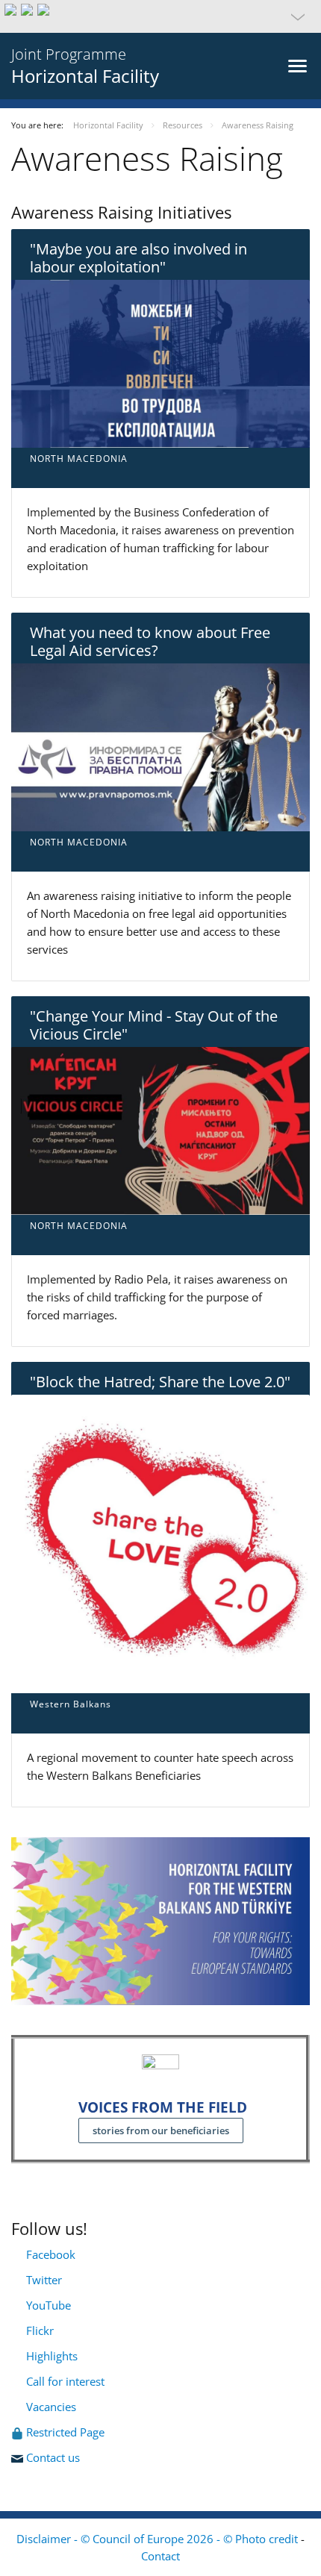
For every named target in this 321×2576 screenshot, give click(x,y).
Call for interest (68, 2381)
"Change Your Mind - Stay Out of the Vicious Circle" (154, 1025)
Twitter (44, 2280)
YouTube (47, 2305)
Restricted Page (67, 2432)
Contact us (54, 2457)
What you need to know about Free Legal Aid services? (150, 641)
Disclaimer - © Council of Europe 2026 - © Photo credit (159, 2539)
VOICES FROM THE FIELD (163, 2107)
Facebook (51, 2254)
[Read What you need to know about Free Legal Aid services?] (160, 745)
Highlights (50, 2356)
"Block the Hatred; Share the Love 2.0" (160, 1382)
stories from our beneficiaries (161, 2130)
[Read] (160, 362)
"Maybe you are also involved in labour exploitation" (138, 258)
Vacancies (51, 2407)
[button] (160, 16)
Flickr (38, 2330)
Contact (160, 2556)
